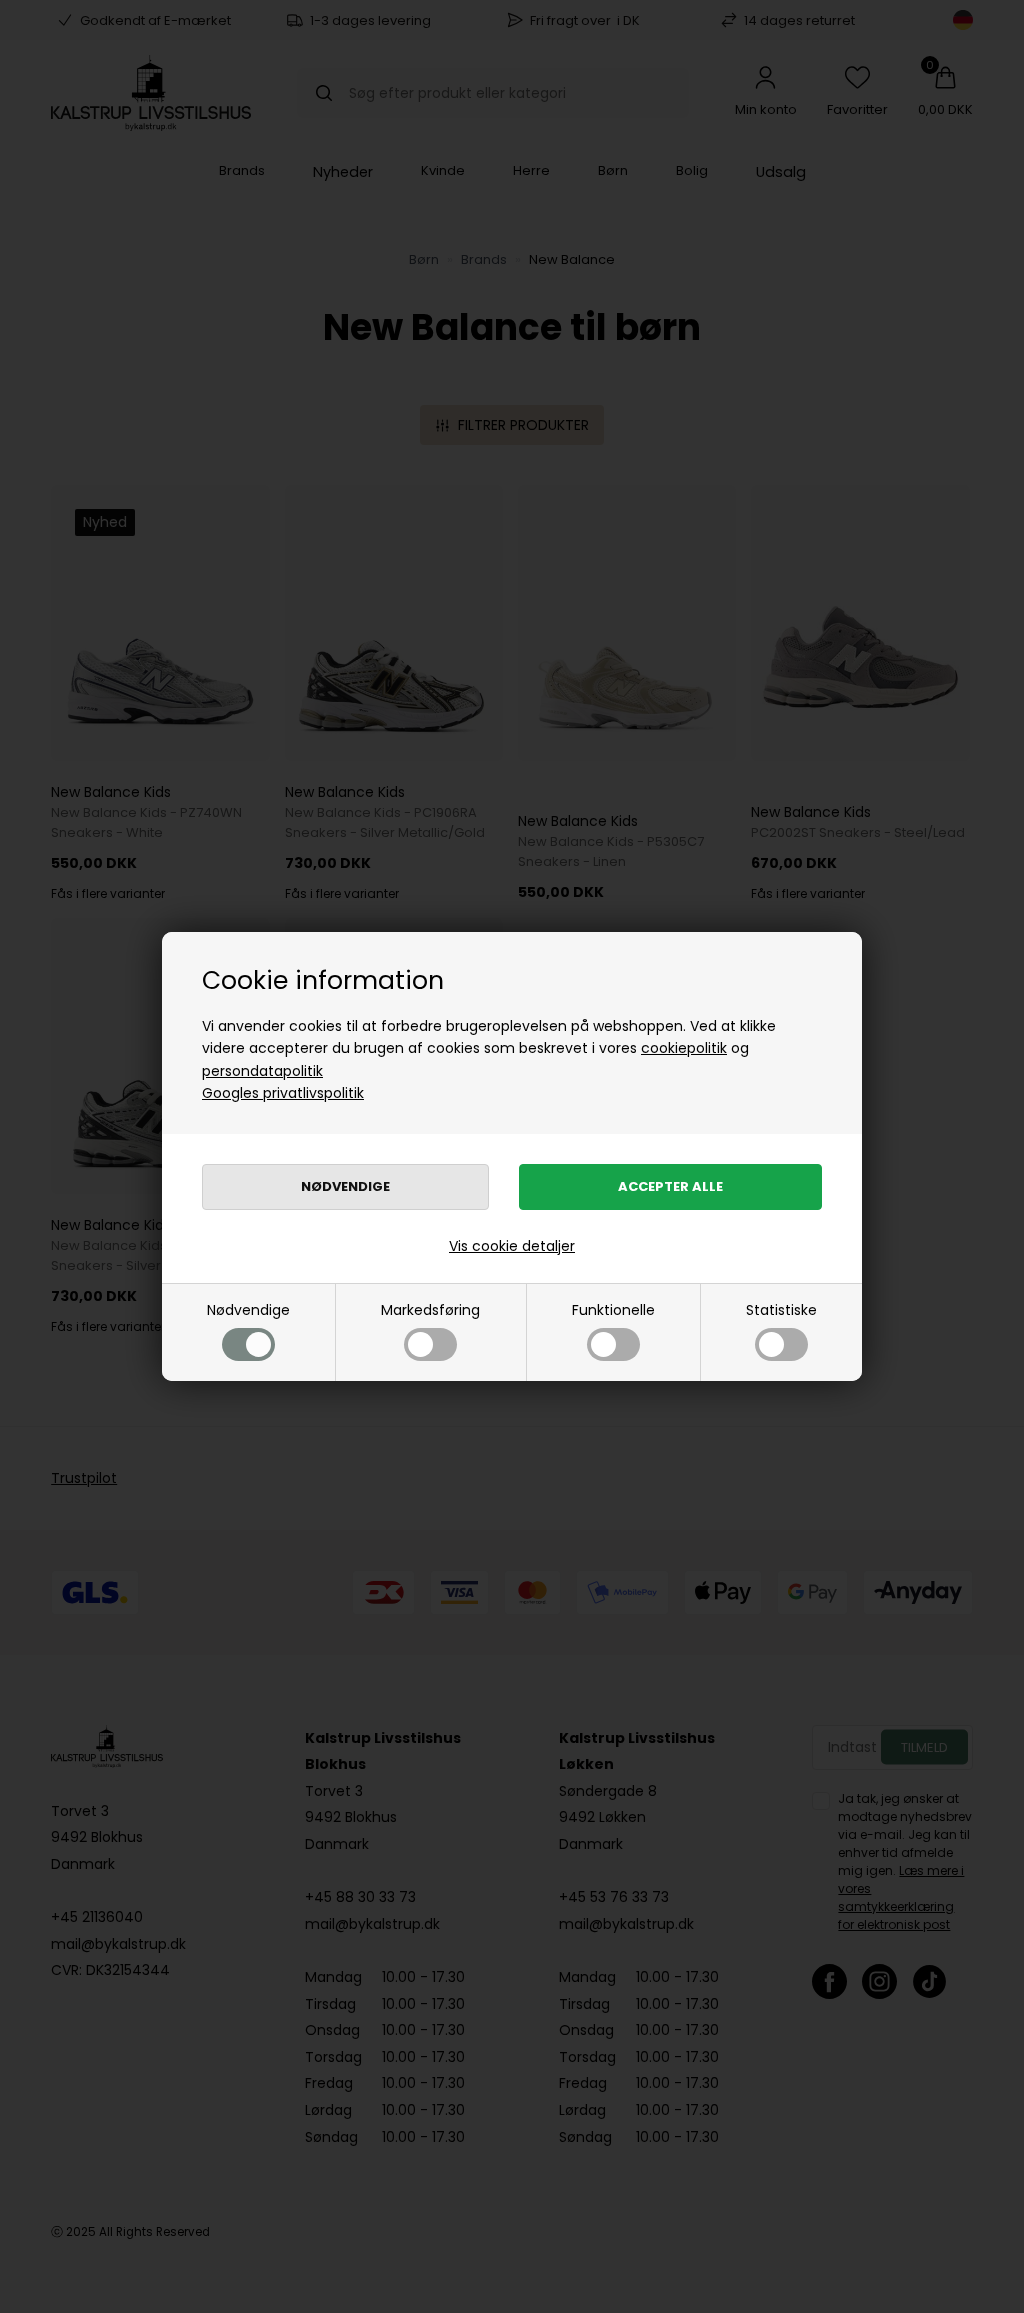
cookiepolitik (684, 1048)
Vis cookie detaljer (512, 1246)
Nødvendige (248, 1310)
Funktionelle (613, 1310)
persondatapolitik (262, 1071)
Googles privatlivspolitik (283, 1093)
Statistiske (781, 1310)
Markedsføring (430, 1310)
